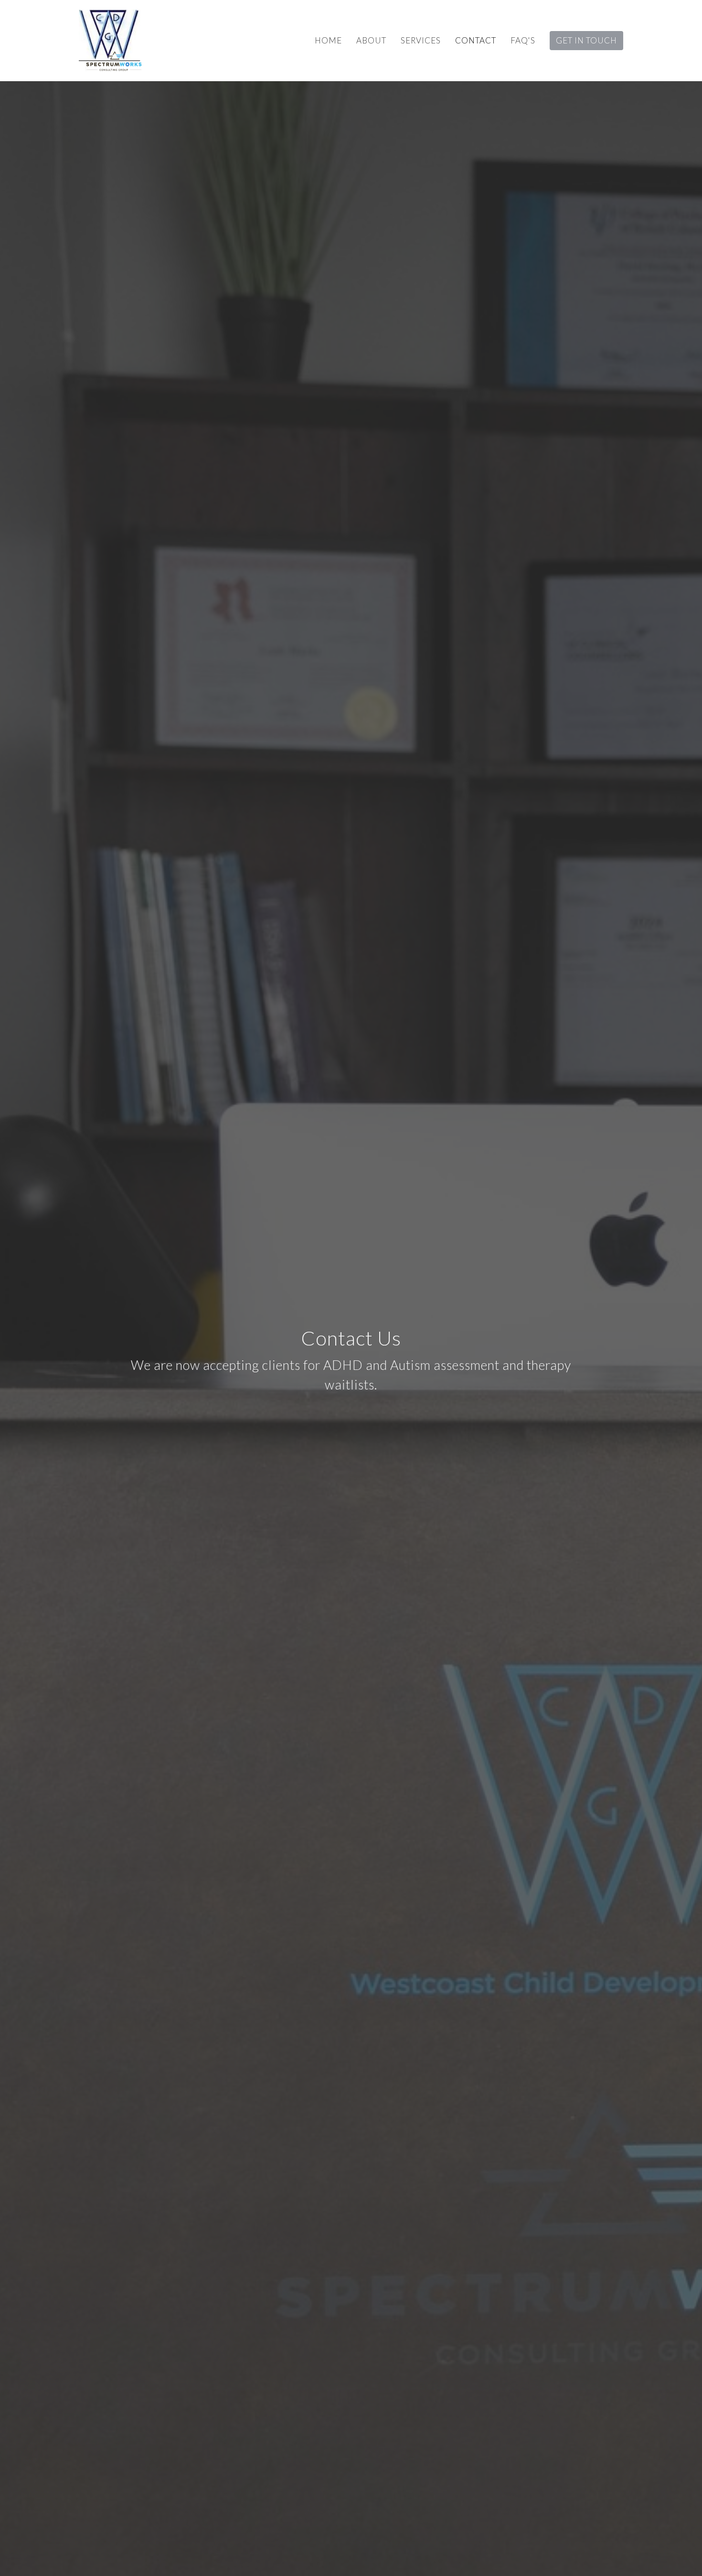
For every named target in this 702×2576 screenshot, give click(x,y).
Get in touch (586, 40)
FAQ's (523, 40)
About (371, 40)
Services (421, 40)
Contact (476, 40)
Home (328, 40)
